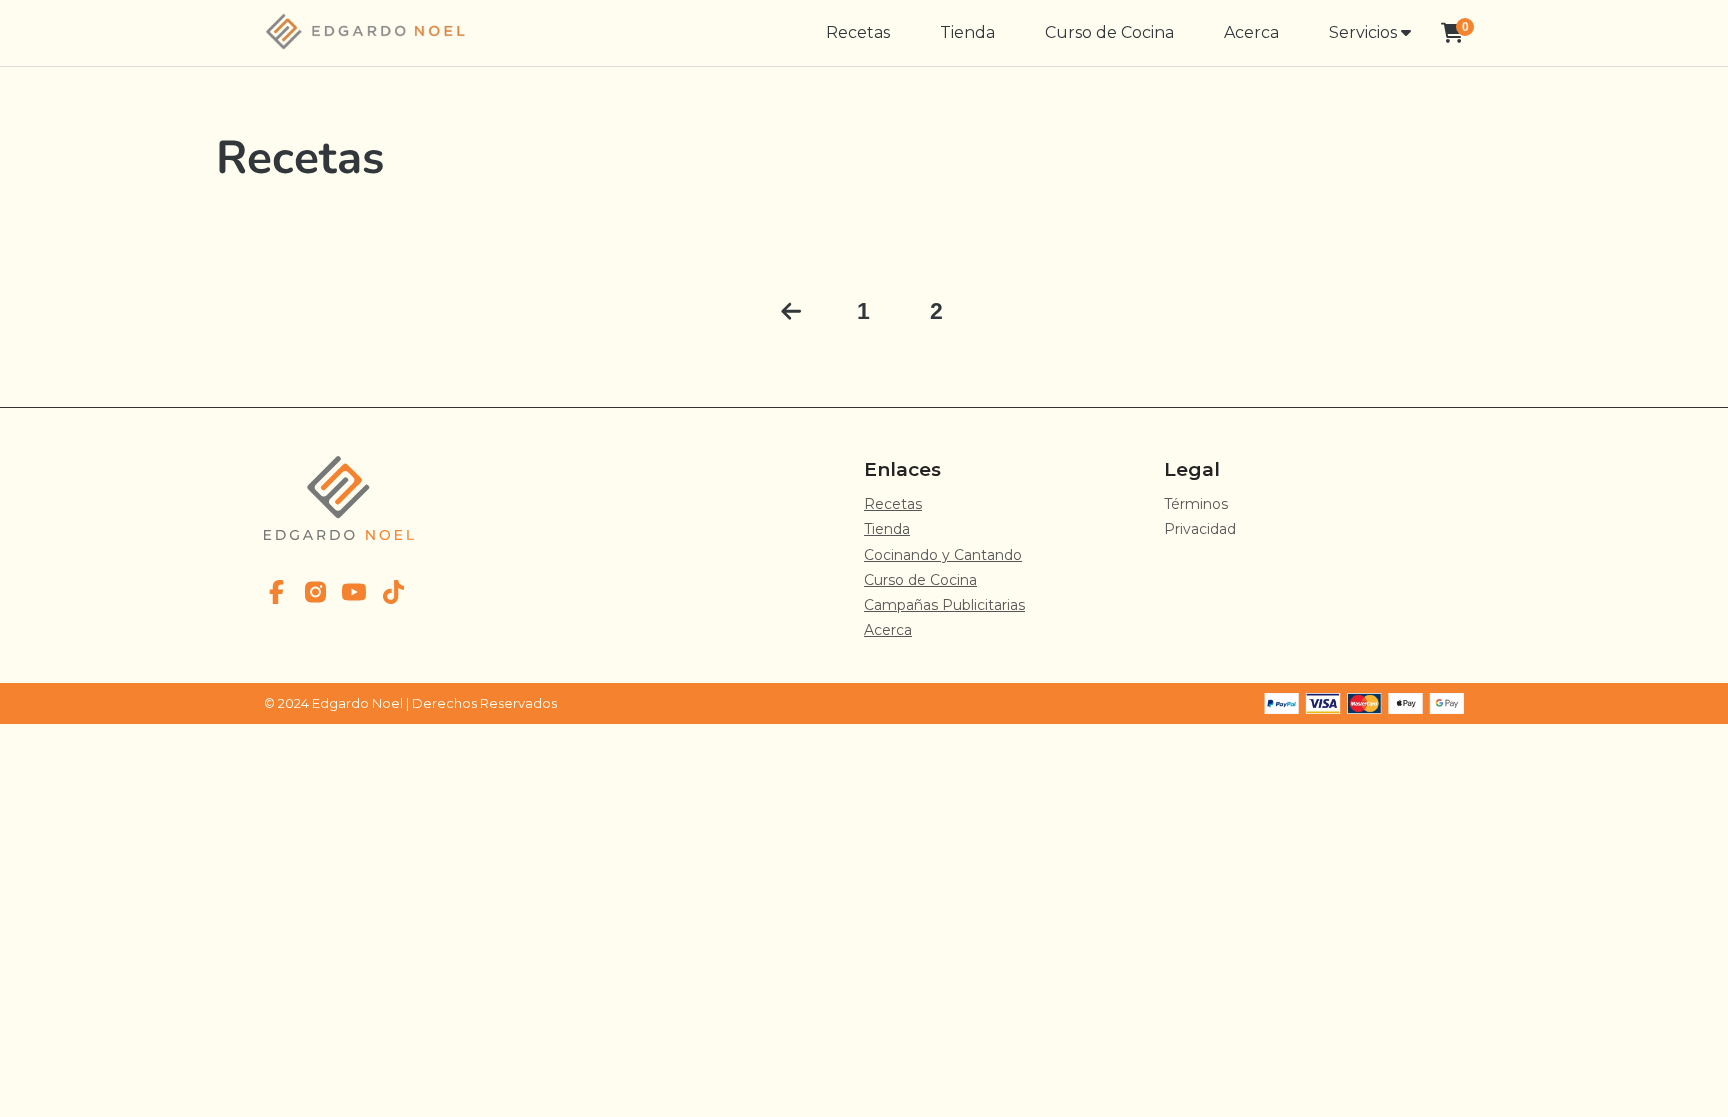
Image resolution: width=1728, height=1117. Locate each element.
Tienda (967, 32)
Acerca (1251, 32)
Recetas (858, 32)
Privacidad (1200, 529)
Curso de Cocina (1109, 32)
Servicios (1365, 32)
